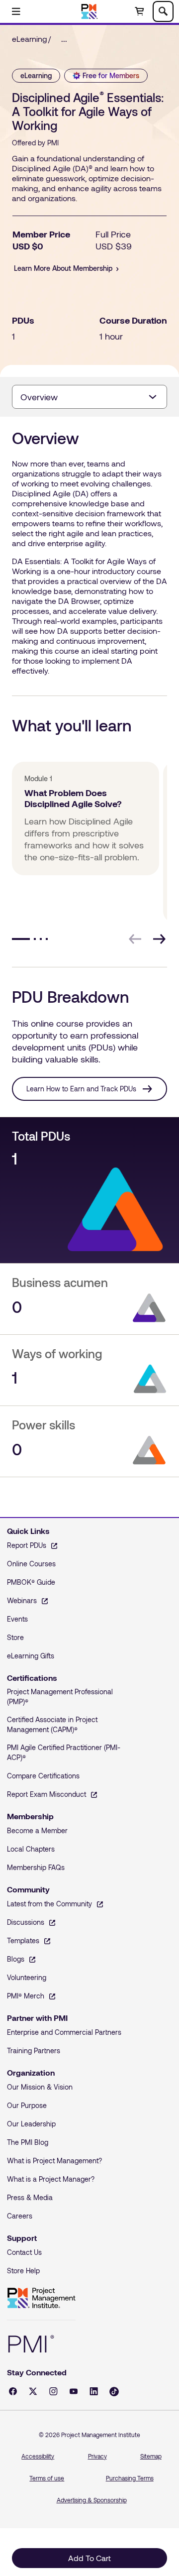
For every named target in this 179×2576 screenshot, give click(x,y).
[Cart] (139, 11)
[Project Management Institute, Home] (90, 11)
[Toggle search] (163, 11)
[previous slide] (135, 939)
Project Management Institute (41, 2298)
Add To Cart (89, 2558)
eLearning (30, 39)
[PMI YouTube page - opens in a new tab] (74, 2391)
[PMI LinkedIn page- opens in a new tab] (94, 2391)
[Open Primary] (16, 11)
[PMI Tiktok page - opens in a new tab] (114, 2392)
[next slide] (159, 939)
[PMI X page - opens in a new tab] (33, 2391)
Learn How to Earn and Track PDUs (81, 1089)
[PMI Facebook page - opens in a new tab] (13, 2391)
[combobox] (89, 397)
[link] (67, 39)
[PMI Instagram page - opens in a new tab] (53, 2391)
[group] (84, 842)
